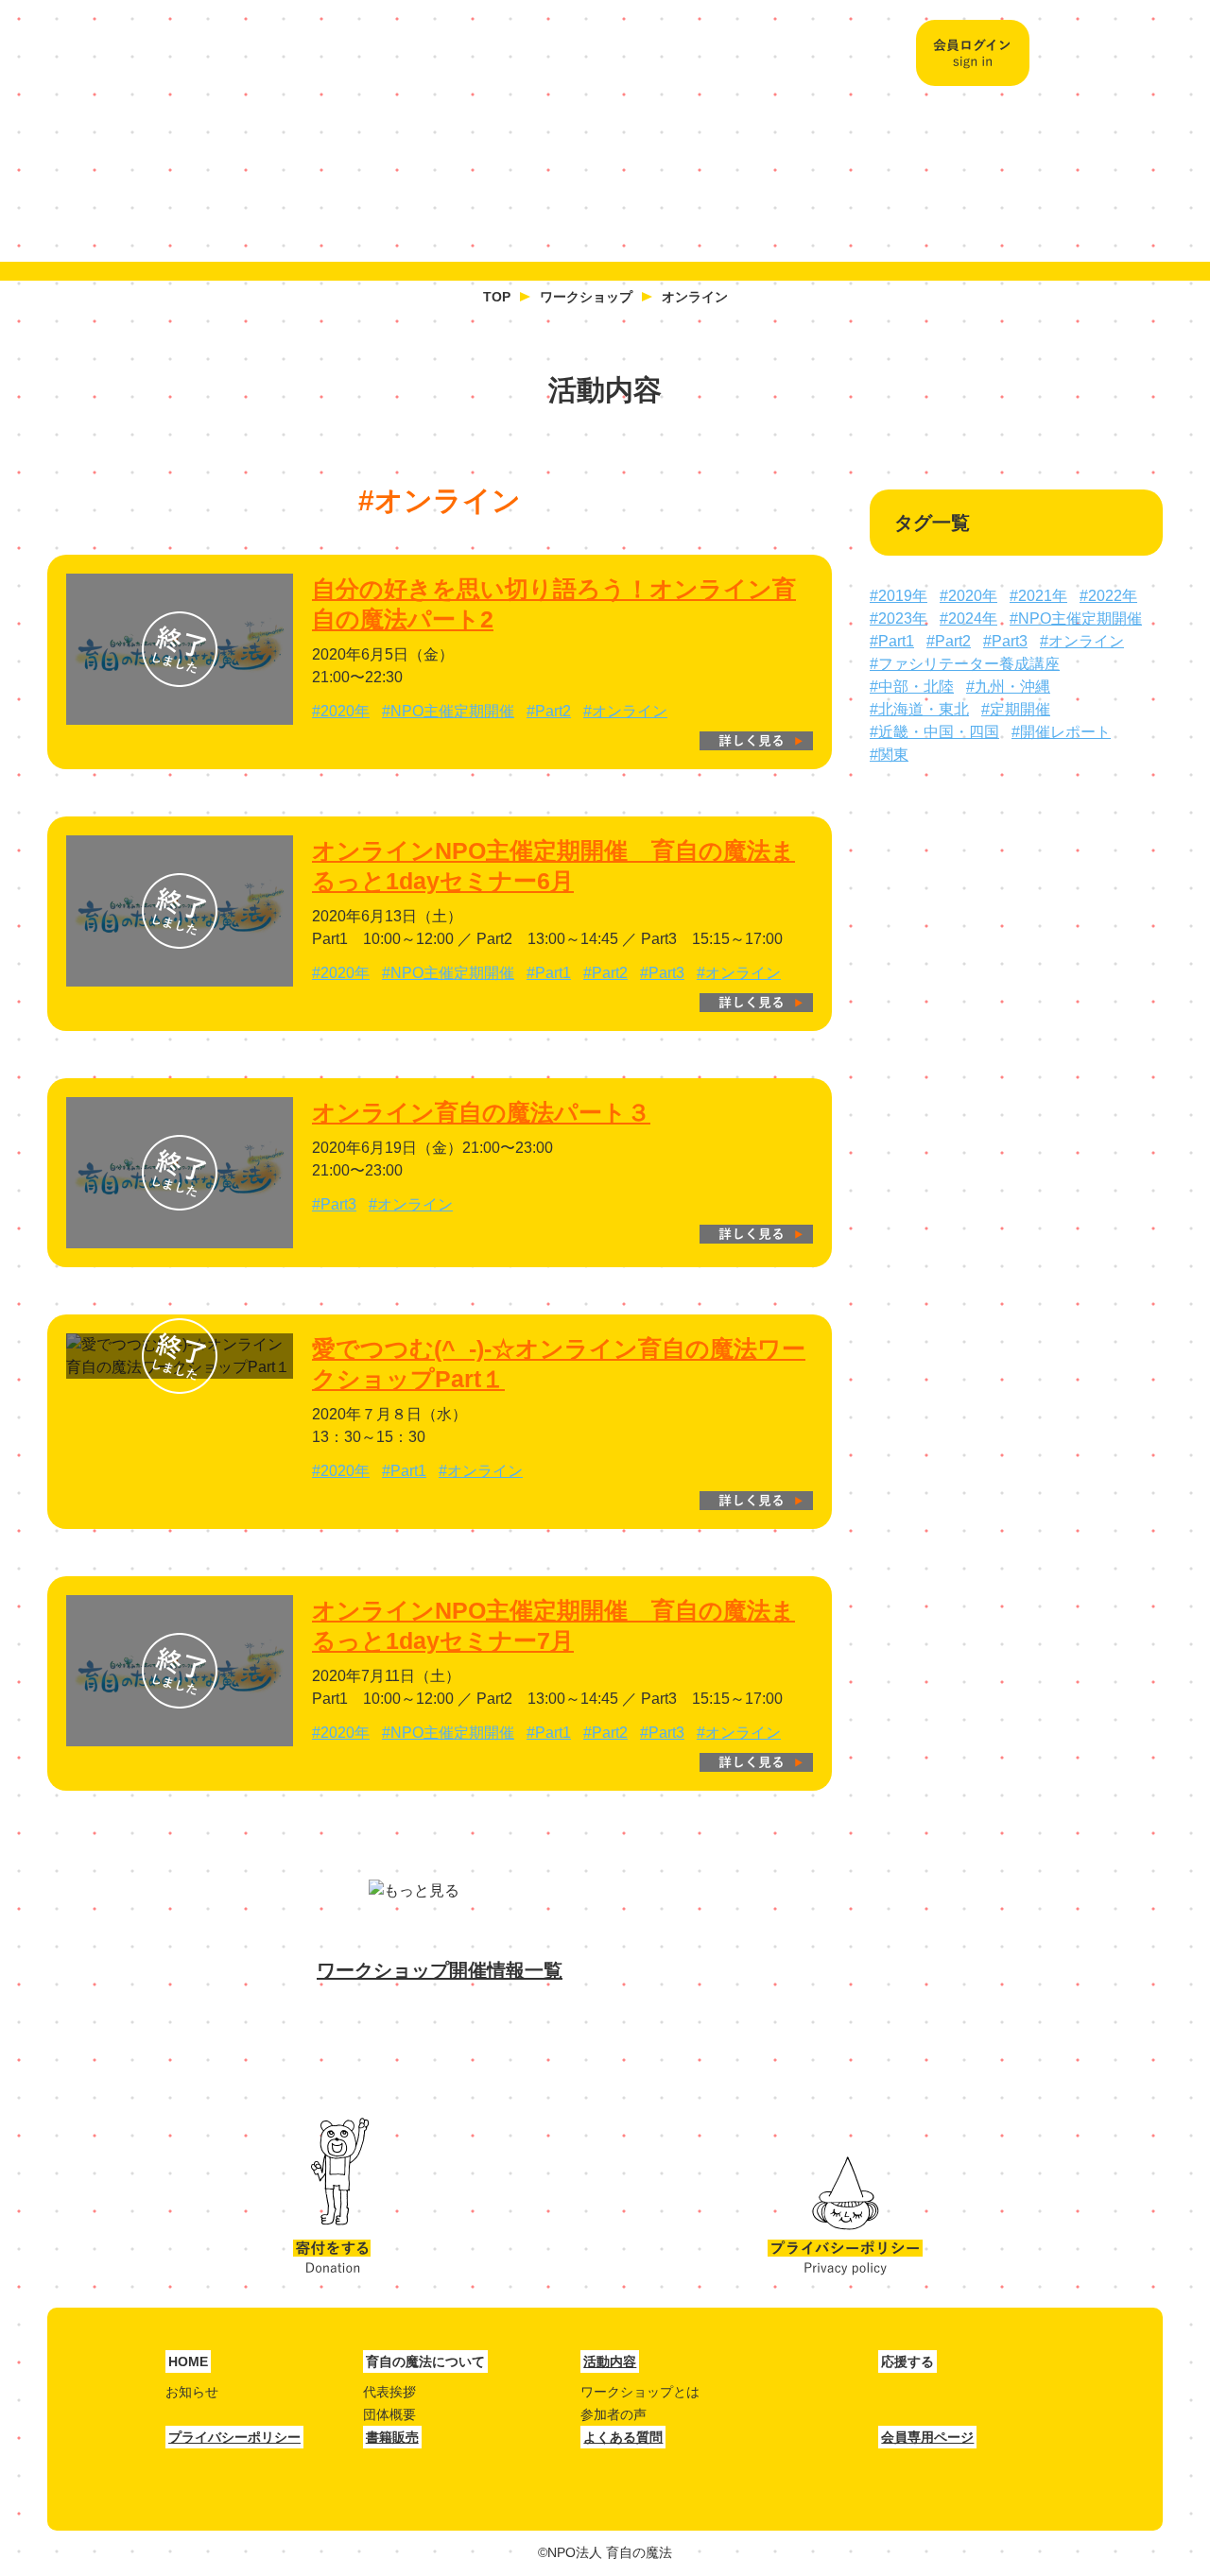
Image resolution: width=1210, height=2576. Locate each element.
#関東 (889, 755)
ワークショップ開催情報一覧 (440, 1970)
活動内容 (606, 168)
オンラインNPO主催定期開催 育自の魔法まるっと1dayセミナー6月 (553, 866)
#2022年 (1108, 596)
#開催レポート (1061, 732)
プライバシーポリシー (845, 2197)
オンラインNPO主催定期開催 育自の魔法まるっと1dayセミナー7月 (553, 1625)
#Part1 (549, 973)
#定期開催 (1016, 709)
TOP (497, 297)
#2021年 (1038, 596)
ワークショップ (586, 297)
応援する (757, 168)
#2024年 (968, 618)
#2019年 (899, 596)
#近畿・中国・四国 (934, 732)
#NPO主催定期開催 (448, 711)
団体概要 (389, 2414)
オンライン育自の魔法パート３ (481, 1112)
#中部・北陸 (912, 687)
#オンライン (625, 711)
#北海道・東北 (919, 709)
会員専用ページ (927, 2437)
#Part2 (549, 711)
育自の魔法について (440, 168)
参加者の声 (614, 2414)
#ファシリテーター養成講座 (965, 664)
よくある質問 (623, 2437)
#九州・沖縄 (1008, 687)
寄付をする (332, 2197)
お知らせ (192, 2392)
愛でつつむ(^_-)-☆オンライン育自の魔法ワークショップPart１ (559, 1364)
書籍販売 (392, 2437)
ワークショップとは (640, 2392)
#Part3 (662, 973)
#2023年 (899, 618)
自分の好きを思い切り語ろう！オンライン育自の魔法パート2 (554, 604)
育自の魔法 (213, 57)
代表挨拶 (389, 2392)
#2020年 (341, 711)
